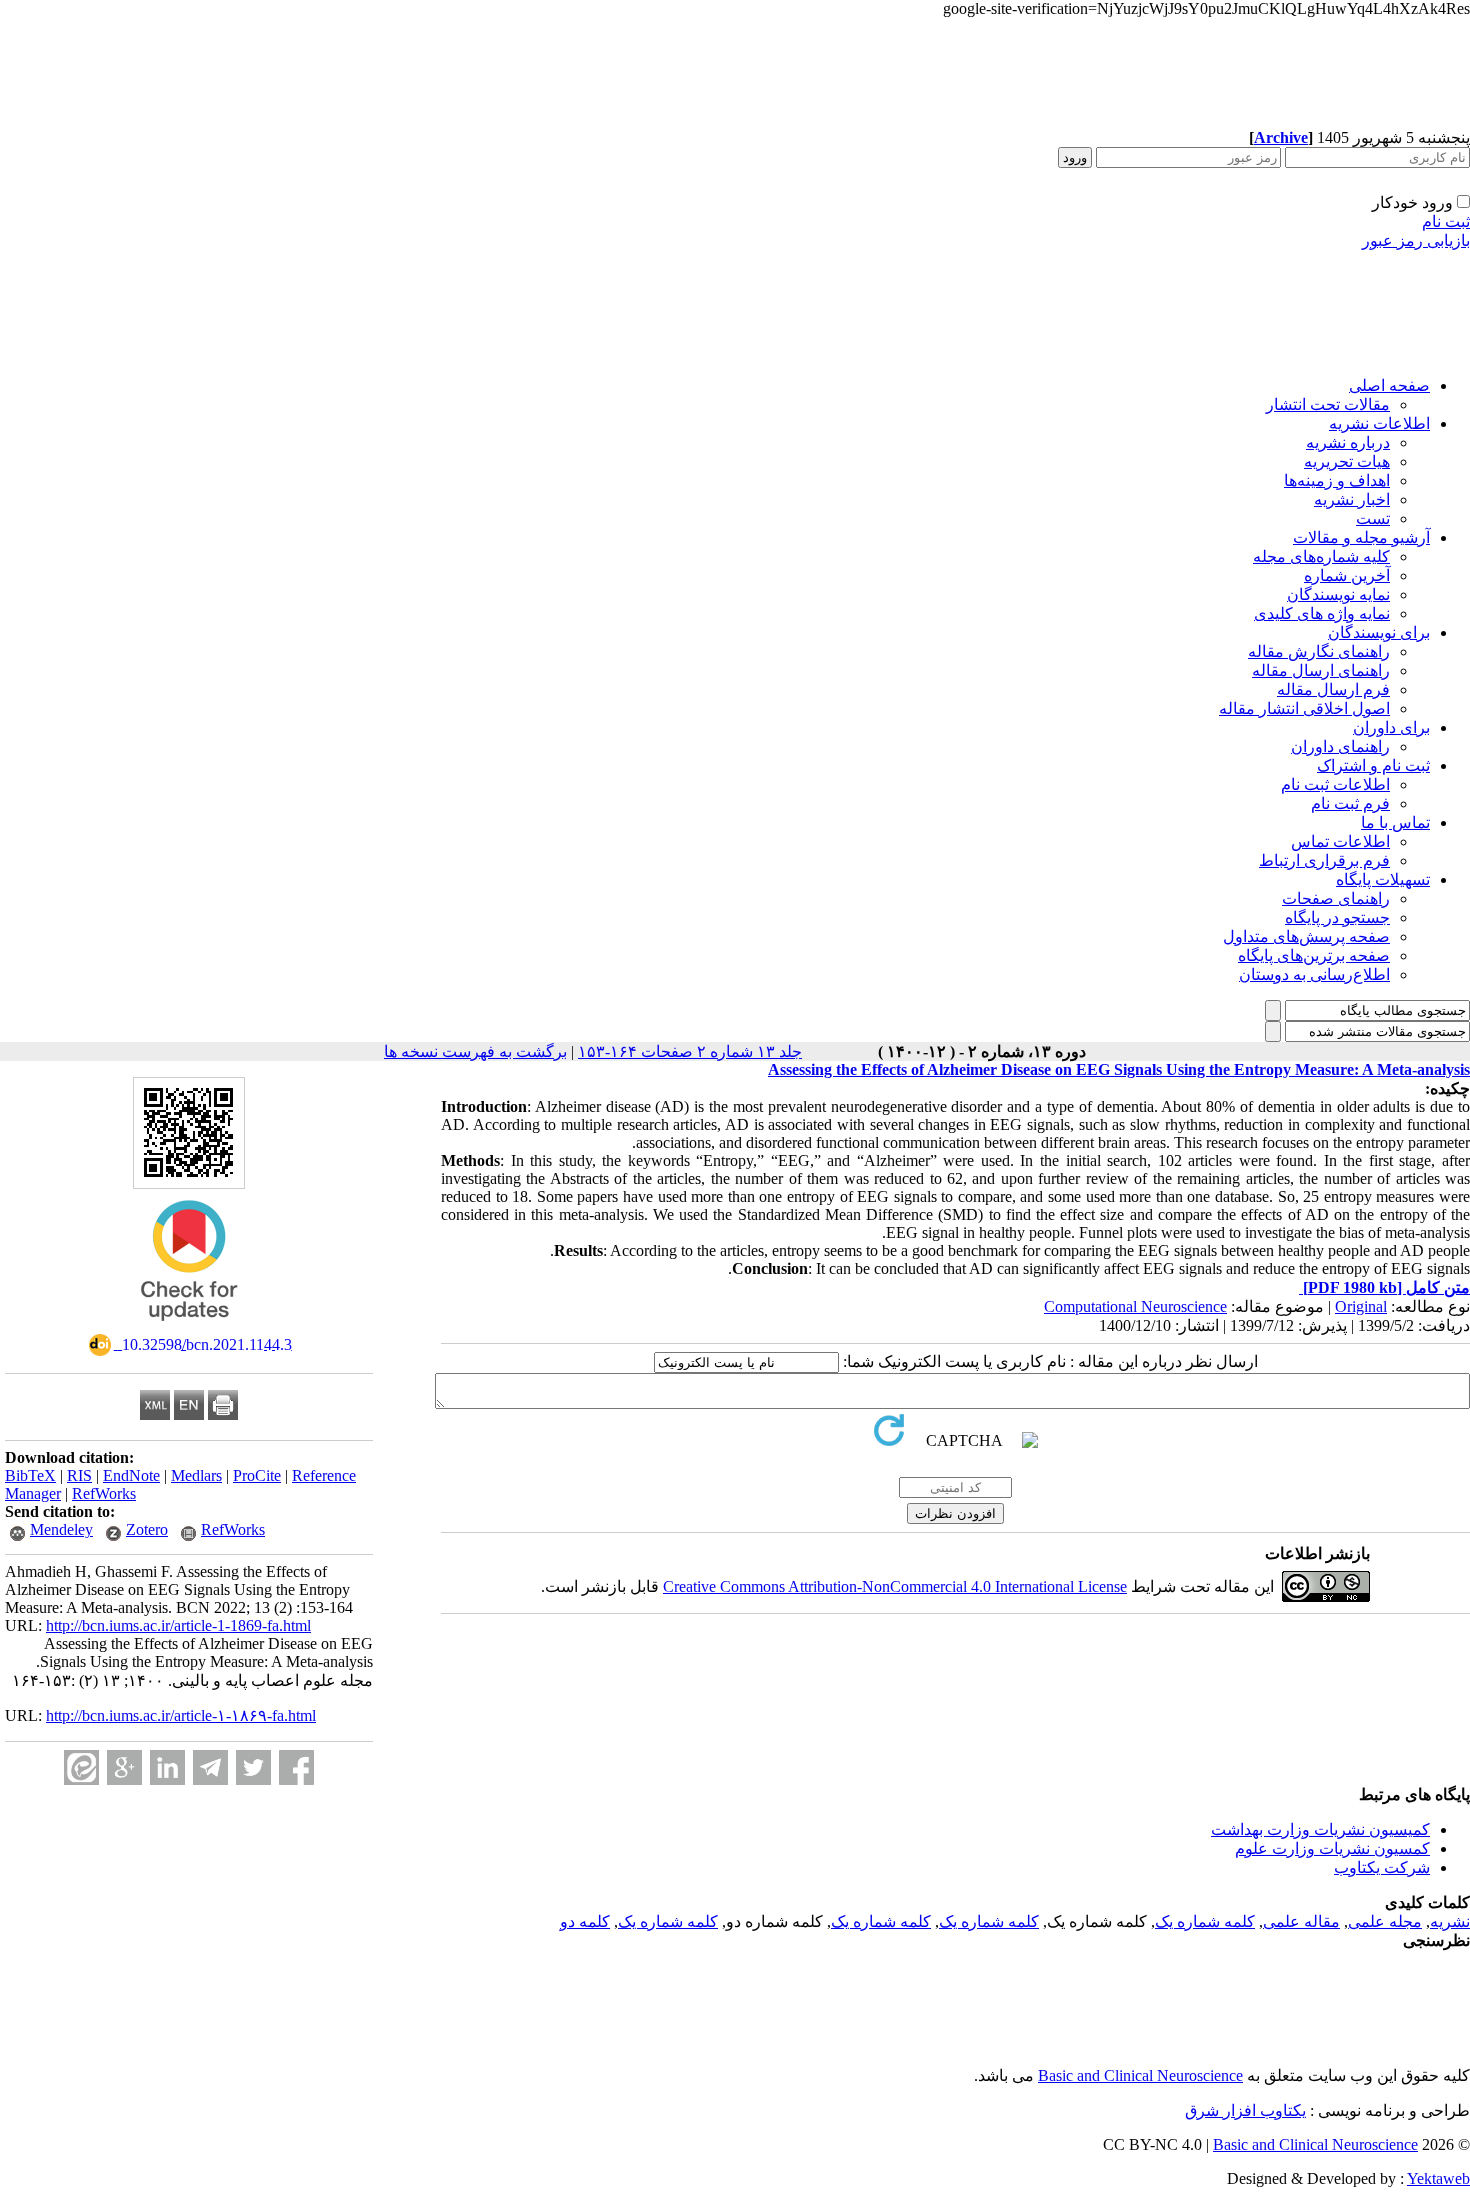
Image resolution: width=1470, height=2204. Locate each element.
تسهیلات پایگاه (1383, 879)
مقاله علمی (1301, 1921)
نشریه (1450, 1921)
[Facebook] (296, 1767)
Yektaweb (1438, 2178)
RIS (79, 1475)
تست (1373, 518)
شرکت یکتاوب (1382, 1867)
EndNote (131, 1475)
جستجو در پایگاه (1337, 917)
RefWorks (104, 1493)
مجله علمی (1385, 1921)
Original (1361, 1306)
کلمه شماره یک (1205, 1921)
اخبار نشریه (1352, 499)
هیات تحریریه (1347, 461)
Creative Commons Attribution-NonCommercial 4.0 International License (895, 1586)
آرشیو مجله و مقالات (1361, 537)
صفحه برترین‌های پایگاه (1314, 955)
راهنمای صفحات (1336, 898)
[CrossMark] (189, 1327)
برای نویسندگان (1379, 632)
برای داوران (1391, 727)
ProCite (257, 1475)
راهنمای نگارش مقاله (1319, 651)
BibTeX (30, 1475)
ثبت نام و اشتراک (1373, 765)
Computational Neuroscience (1135, 1306)
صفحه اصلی (1389, 385)
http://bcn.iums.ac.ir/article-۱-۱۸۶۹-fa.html (181, 1715)
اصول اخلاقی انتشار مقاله (1304, 708)
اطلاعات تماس (1340, 841)
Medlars (196, 1475)
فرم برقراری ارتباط (1324, 860)
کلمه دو (585, 1921)
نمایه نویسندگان (1338, 594)
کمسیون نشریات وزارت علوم (1332, 1848)
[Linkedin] (167, 1767)
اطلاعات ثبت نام (1335, 784)
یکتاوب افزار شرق (1245, 2110)
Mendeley (61, 1529)
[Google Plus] (124, 1767)
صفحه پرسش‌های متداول (1306, 936)
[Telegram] (210, 1767)
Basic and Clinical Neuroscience (1140, 2075)
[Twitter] (253, 1767)
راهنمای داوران (1340, 746)
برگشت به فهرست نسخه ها (475, 1051)
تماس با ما (1395, 822)
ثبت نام (1446, 221)
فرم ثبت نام (1350, 803)
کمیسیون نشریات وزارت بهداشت (1320, 1829)
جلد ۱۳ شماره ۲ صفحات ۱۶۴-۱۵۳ (690, 1051)
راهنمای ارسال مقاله (1321, 670)
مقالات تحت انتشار (1328, 404)
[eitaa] (81, 1767)
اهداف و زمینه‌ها (1337, 480)
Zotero (147, 1529)
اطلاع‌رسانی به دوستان (1314, 974)
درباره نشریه (1348, 442)
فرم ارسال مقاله (1333, 689)
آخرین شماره (1347, 575)
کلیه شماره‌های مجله (1321, 556)
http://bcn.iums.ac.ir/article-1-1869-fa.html (178, 1625)
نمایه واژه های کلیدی (1322, 613)
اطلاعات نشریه (1379, 423)
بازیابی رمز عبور (1416, 240)
